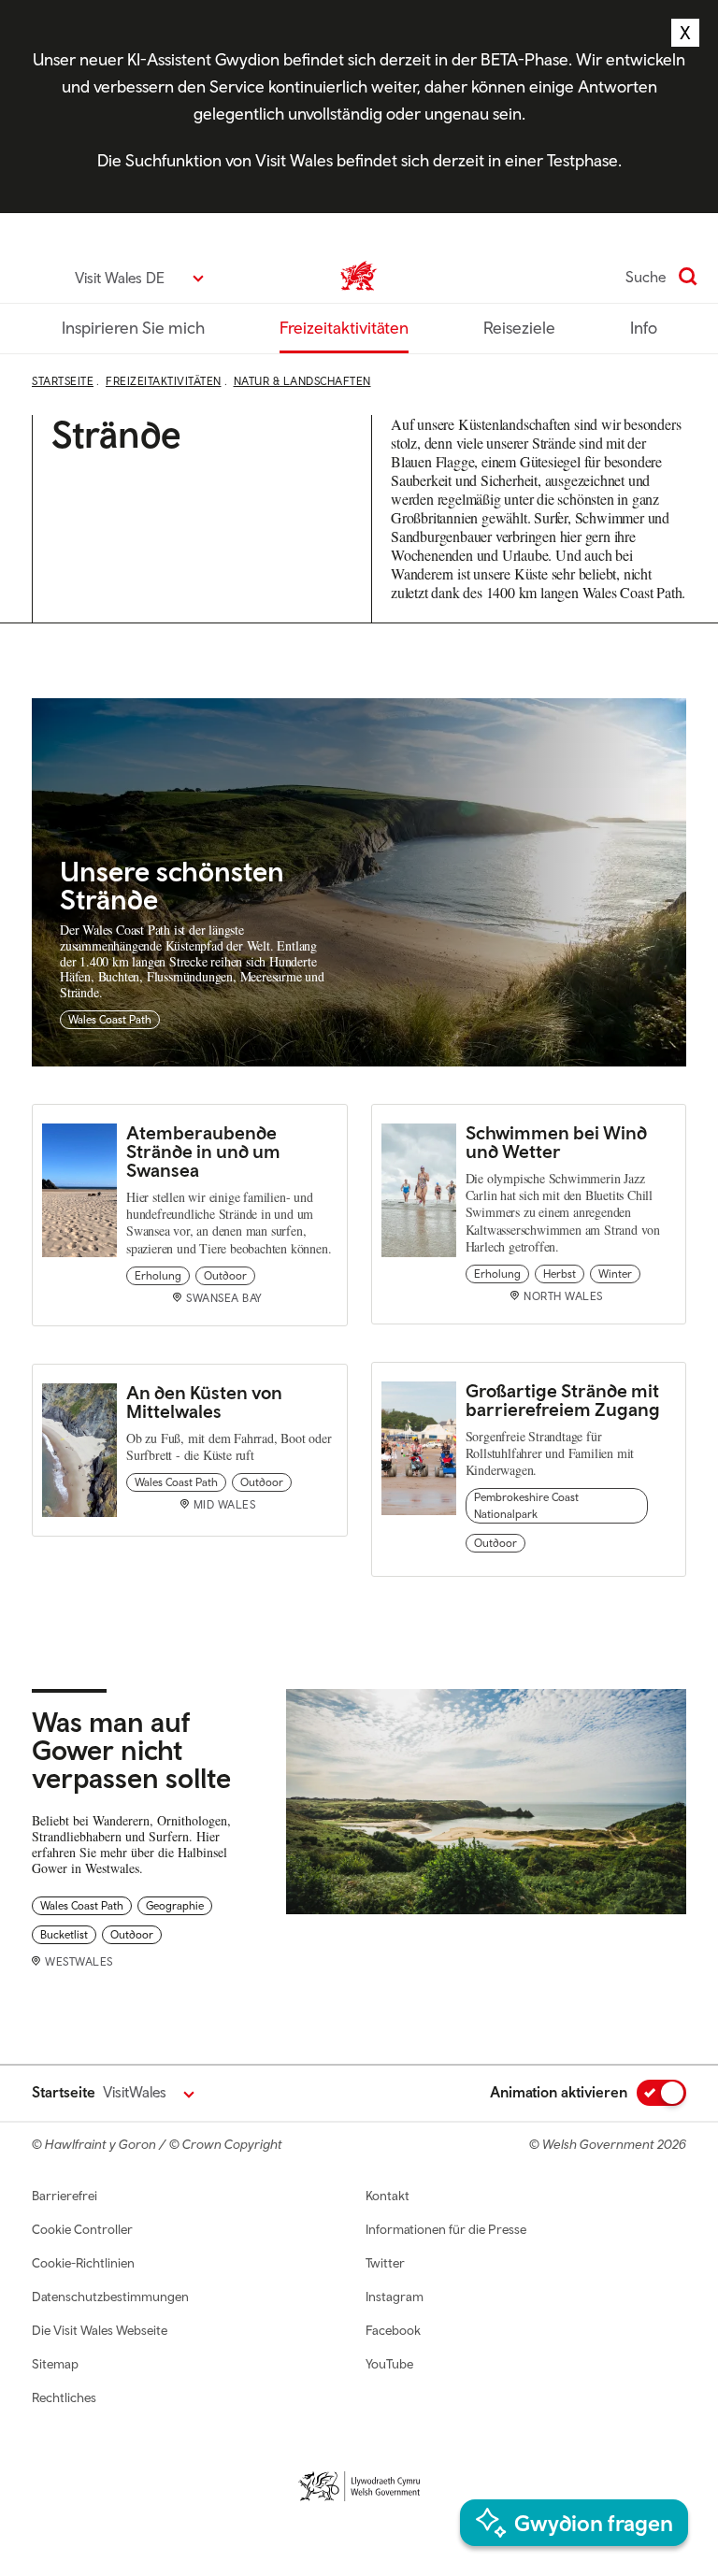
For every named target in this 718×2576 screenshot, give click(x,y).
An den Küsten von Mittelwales (204, 1402)
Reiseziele (519, 328)
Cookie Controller (82, 2229)
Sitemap (55, 2364)
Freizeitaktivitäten (344, 328)
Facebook (393, 2330)
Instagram (395, 2297)
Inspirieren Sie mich (133, 328)
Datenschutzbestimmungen (110, 2297)
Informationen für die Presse (446, 2229)
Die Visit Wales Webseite (100, 2330)
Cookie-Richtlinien (83, 2263)
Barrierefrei (65, 2196)
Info (644, 328)
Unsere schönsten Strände (172, 885)
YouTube (389, 2364)
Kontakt (388, 2196)
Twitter (385, 2263)
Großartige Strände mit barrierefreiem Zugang (563, 1400)
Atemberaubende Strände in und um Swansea (203, 1151)
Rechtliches (64, 2397)
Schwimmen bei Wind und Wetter (556, 1142)
